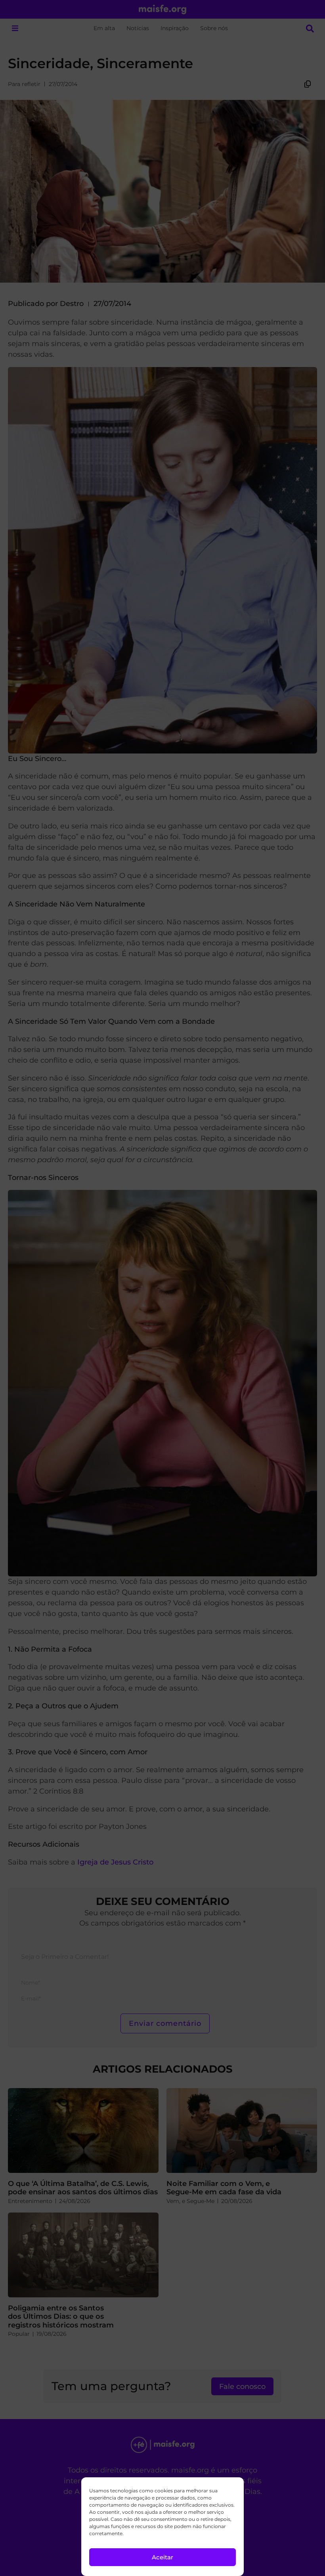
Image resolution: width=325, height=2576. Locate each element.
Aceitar (162, 2557)
